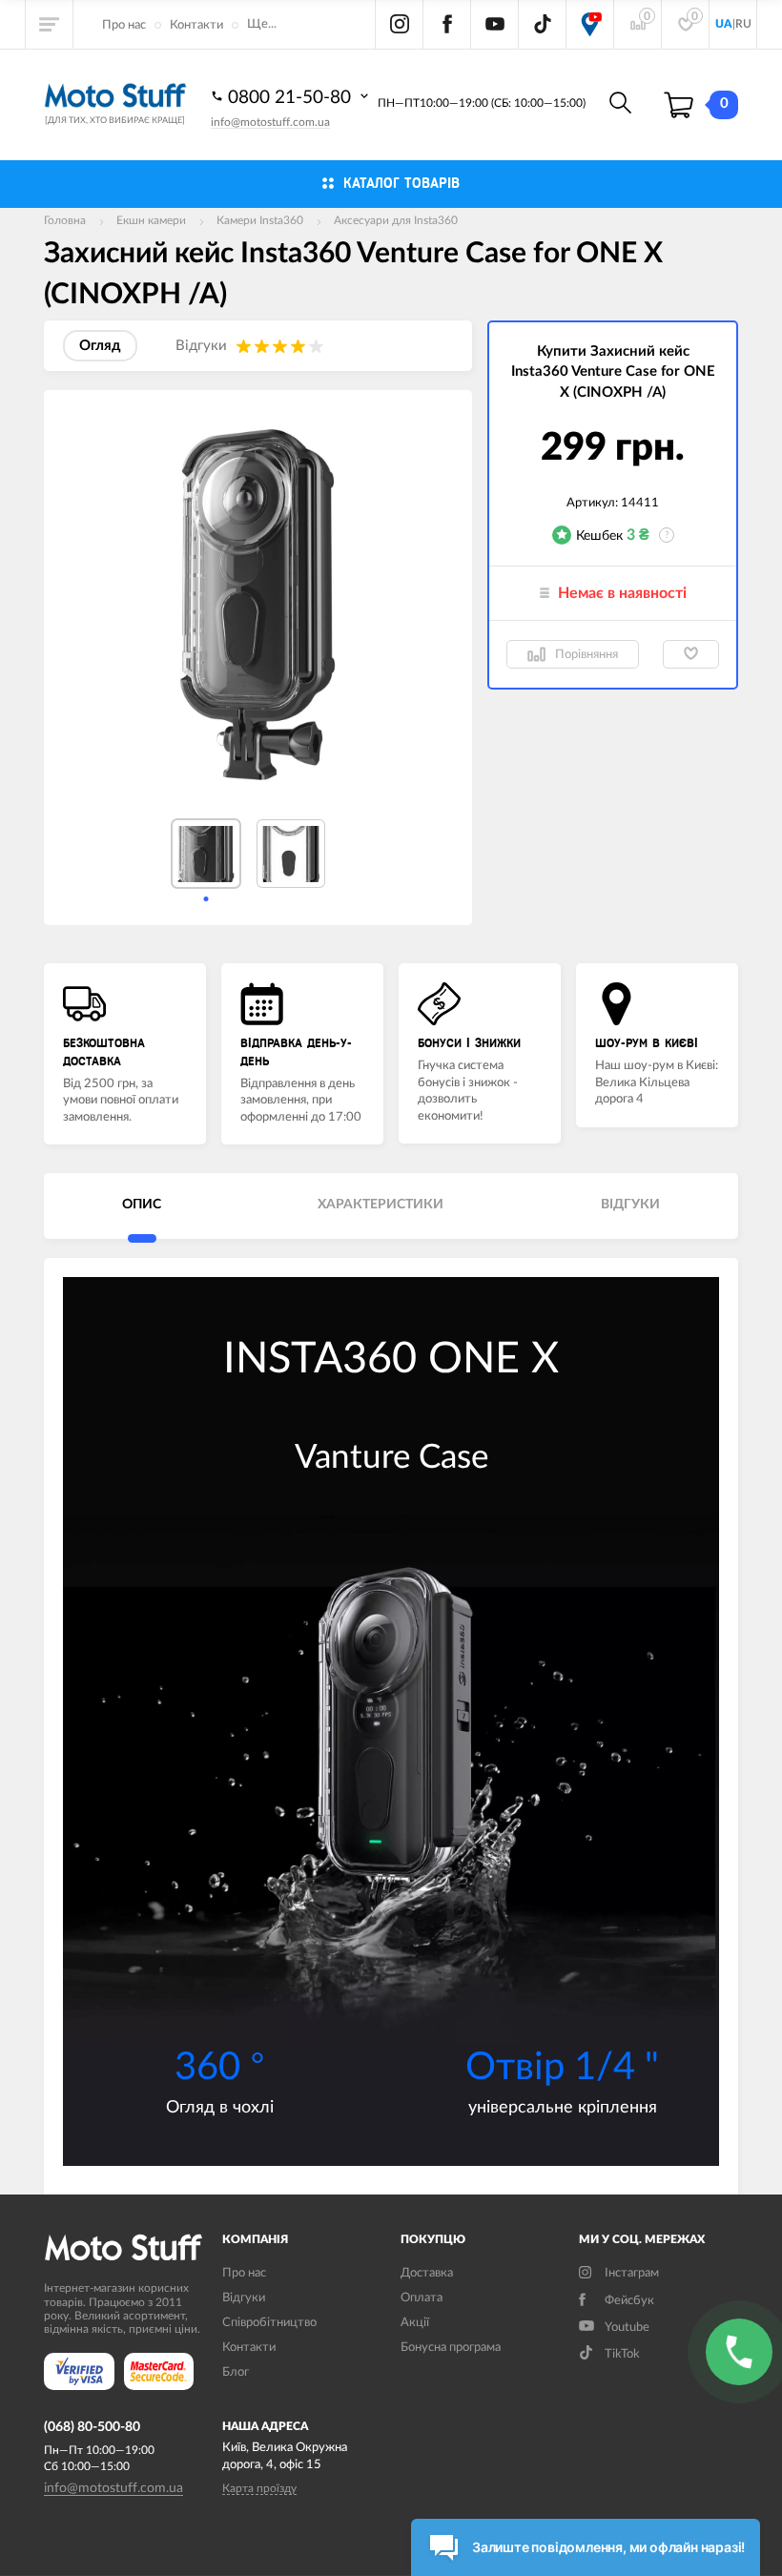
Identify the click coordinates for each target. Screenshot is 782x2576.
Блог (236, 2372)
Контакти (196, 25)
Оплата (422, 2298)
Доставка (427, 2273)
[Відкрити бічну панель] (50, 24)
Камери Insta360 (260, 220)
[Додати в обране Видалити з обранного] (691, 654)
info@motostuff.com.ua (270, 122)
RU (743, 24)
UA (724, 24)
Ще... (262, 24)
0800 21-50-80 (292, 98)
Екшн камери (151, 220)
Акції (415, 2323)
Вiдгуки (244, 2298)
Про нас (124, 25)
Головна (65, 220)
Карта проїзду (259, 2488)
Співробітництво (269, 2323)
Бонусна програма (451, 2348)
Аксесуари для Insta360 (396, 220)
